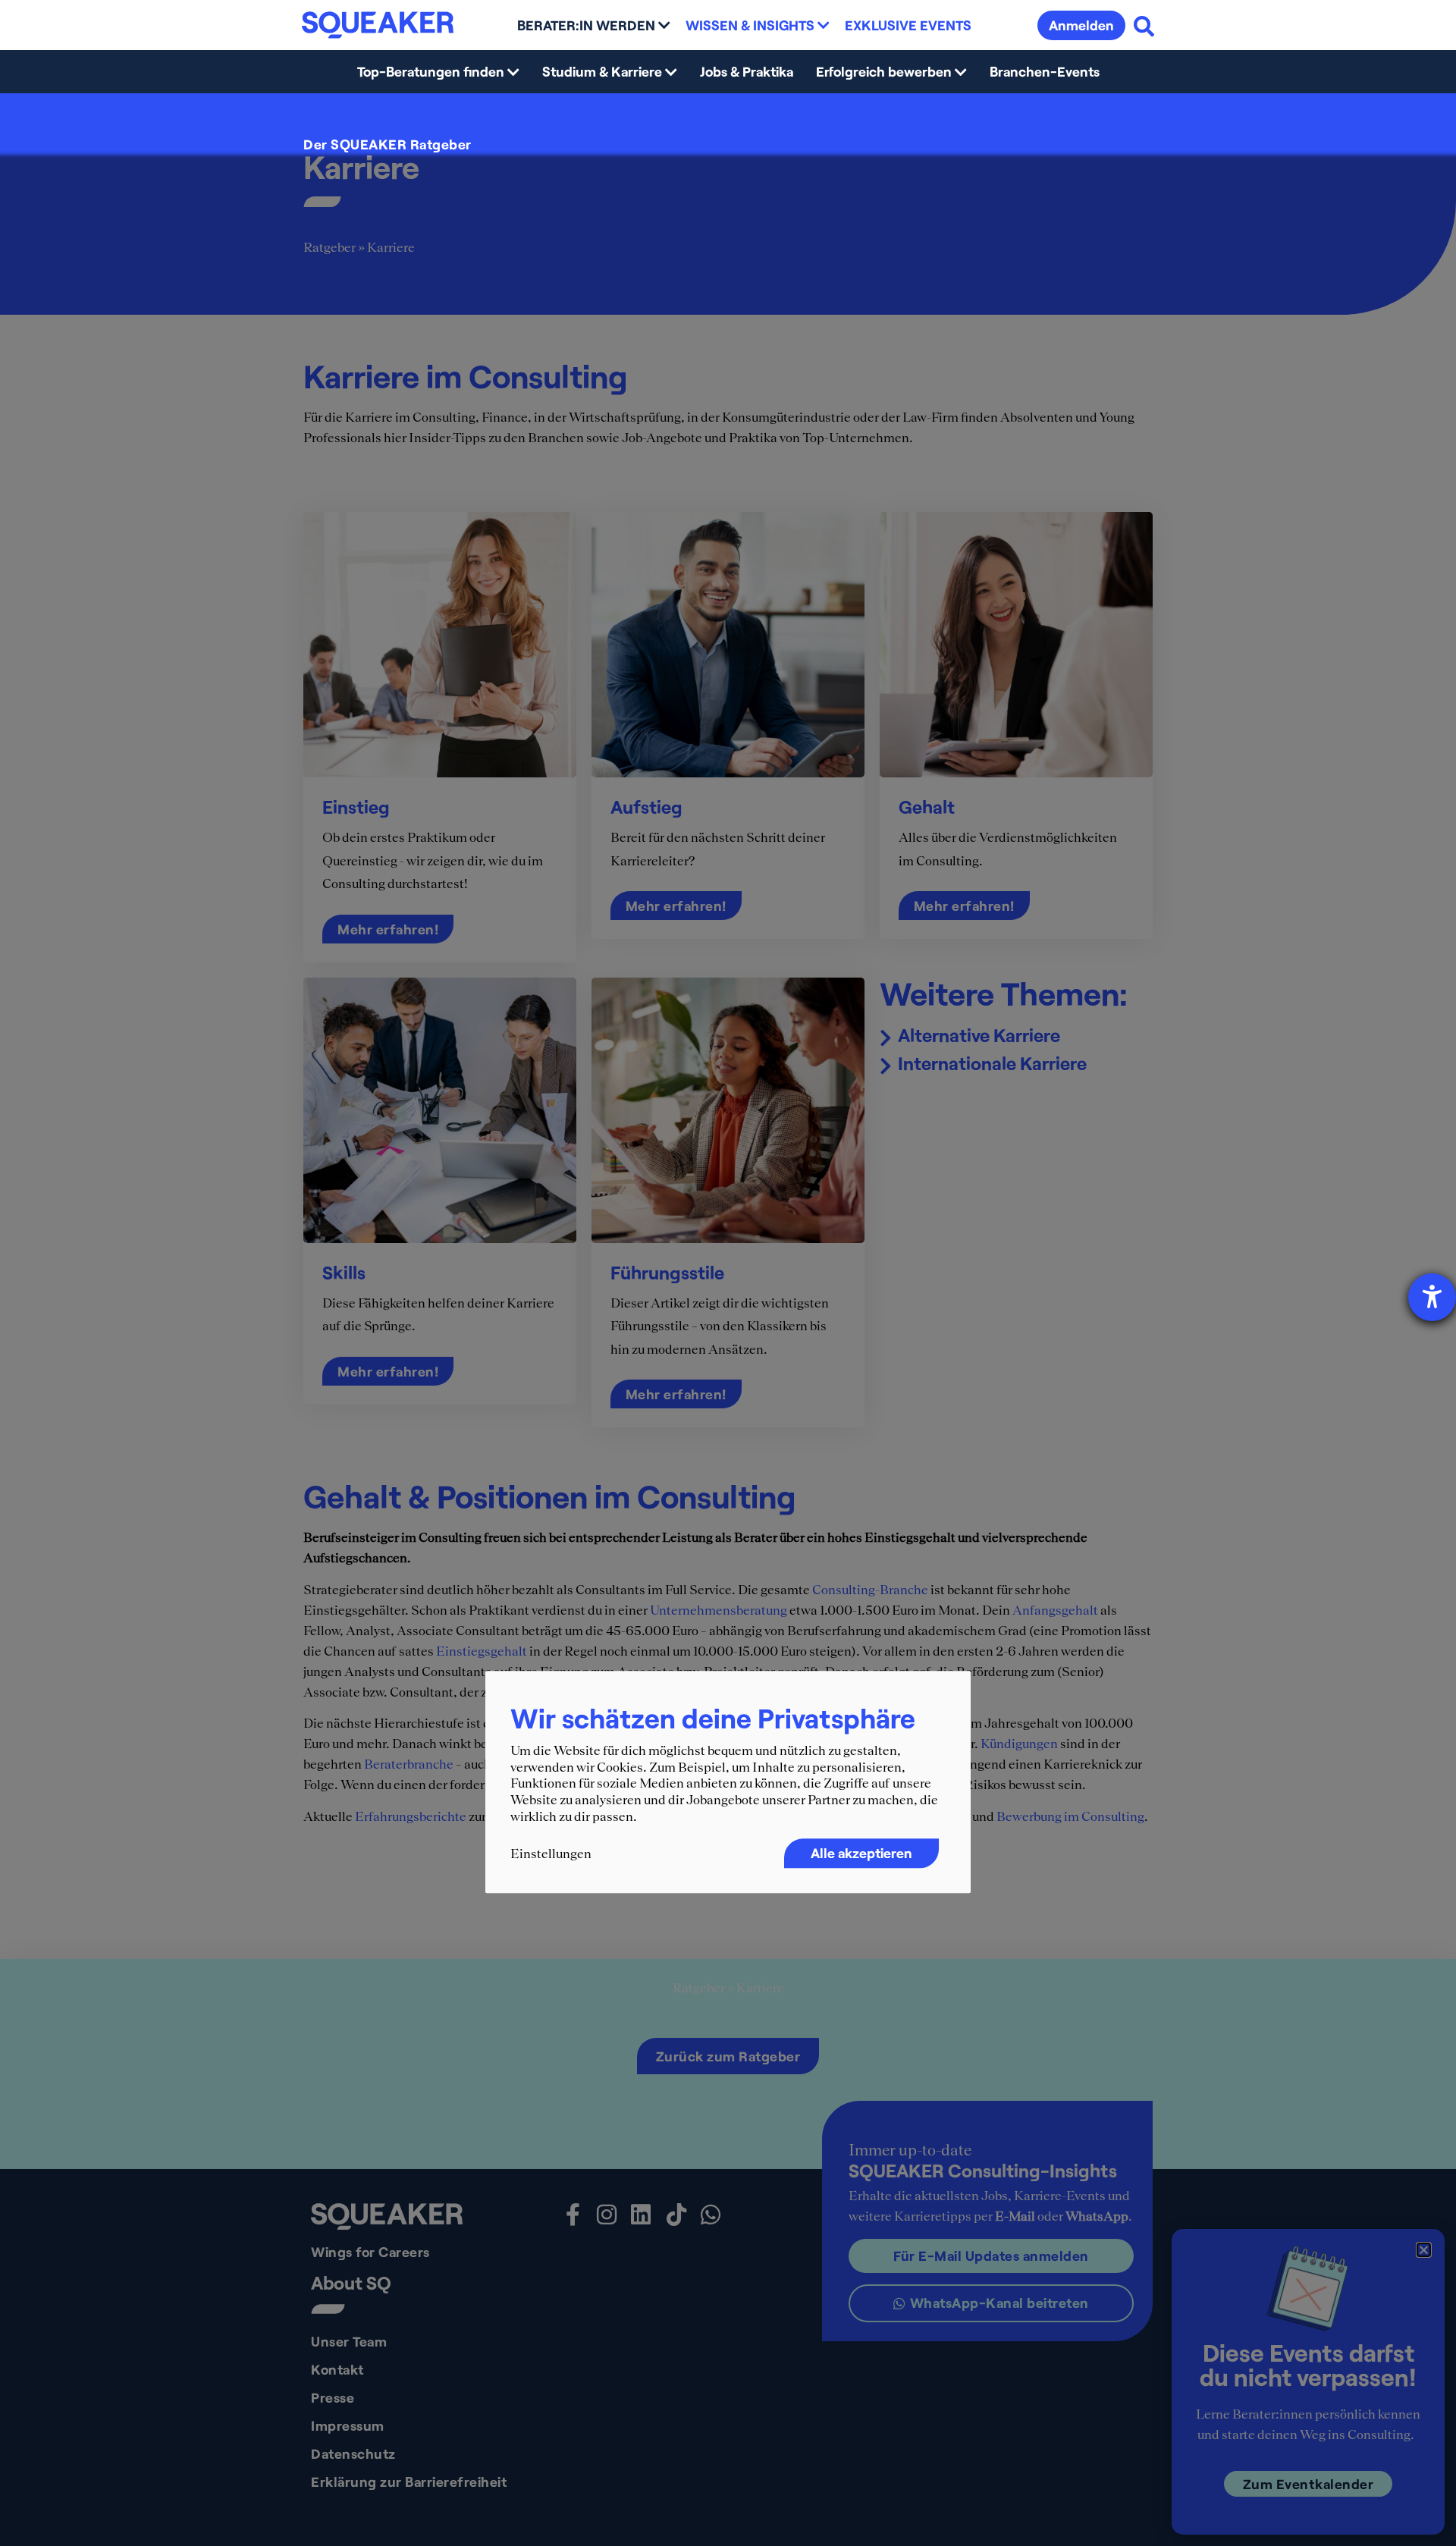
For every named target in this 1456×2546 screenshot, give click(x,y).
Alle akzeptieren (861, 1854)
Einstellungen (551, 1854)
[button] (1424, 2250)
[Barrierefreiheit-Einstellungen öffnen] (1432, 1297)
